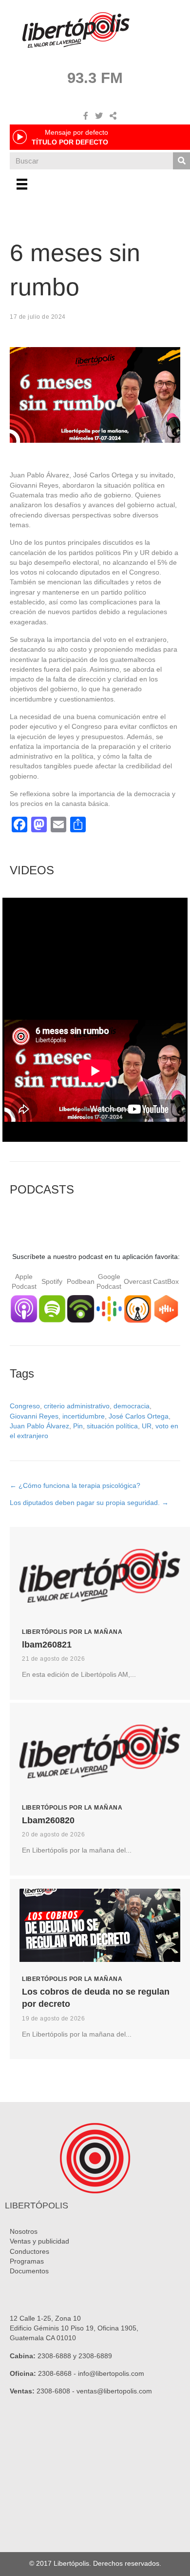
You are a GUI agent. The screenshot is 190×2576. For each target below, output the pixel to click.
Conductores (29, 2251)
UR (147, 1426)
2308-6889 (95, 2356)
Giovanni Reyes (34, 1416)
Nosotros (24, 2231)
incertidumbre (84, 1416)
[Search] (181, 161)
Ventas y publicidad (39, 2241)
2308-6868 (55, 2373)
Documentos (29, 2271)
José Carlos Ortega (139, 1416)
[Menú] (22, 184)
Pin (78, 1426)
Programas (27, 2261)
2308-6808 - (57, 2391)
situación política (112, 1426)
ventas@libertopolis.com (114, 2391)
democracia (132, 1406)
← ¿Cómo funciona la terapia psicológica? (75, 1485)
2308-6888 (54, 2356)
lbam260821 (47, 1645)
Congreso (25, 1406)
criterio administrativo (77, 1406)
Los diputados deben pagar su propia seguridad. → (89, 1503)
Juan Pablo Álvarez (39, 1426)
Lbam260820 (48, 1820)
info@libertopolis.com (111, 2373)
